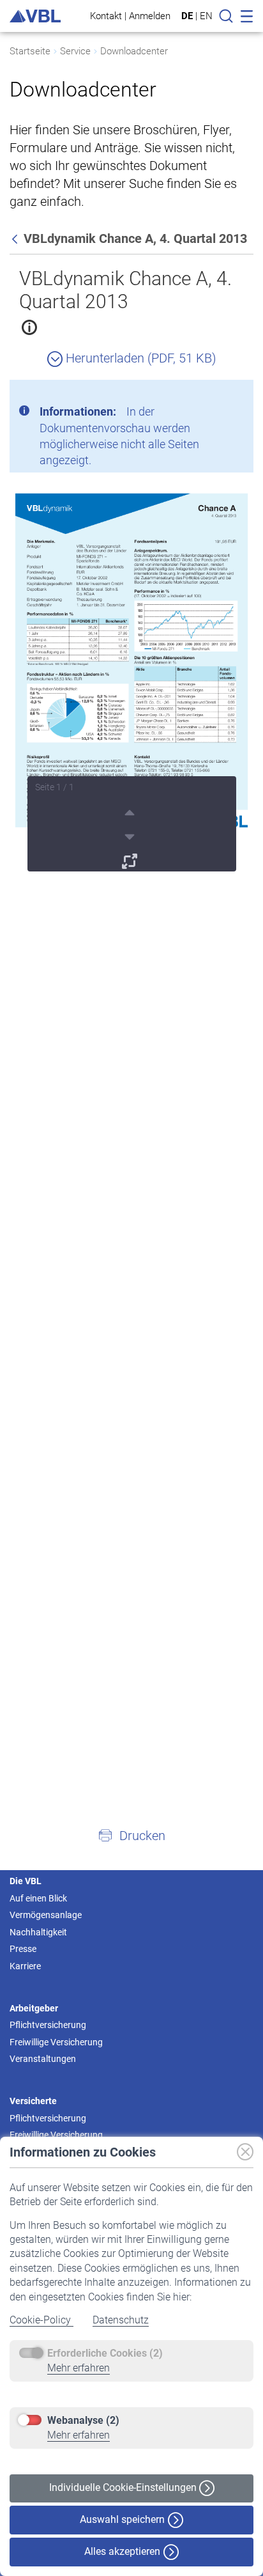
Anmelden (150, 16)
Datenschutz (121, 2320)
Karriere (25, 1966)
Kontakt (106, 16)
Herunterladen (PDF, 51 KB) (139, 358)
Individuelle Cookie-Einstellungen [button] (124, 2487)
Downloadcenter (134, 51)
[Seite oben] (131, 811)
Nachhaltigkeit (38, 1932)
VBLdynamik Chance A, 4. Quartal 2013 (125, 290)
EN (206, 16)
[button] (131, 1835)
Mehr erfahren (79, 2368)
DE (187, 16)
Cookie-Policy (41, 2320)
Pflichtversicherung (48, 2025)
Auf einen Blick (38, 1898)
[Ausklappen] (131, 859)
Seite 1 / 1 (55, 787)
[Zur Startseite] (35, 16)
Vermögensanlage (46, 1915)
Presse (23, 1949)
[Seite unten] (131, 835)
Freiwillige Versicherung (56, 2042)
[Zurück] (16, 238)
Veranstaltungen (43, 2059)
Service (75, 51)
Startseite (30, 51)
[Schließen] (209, 394)
